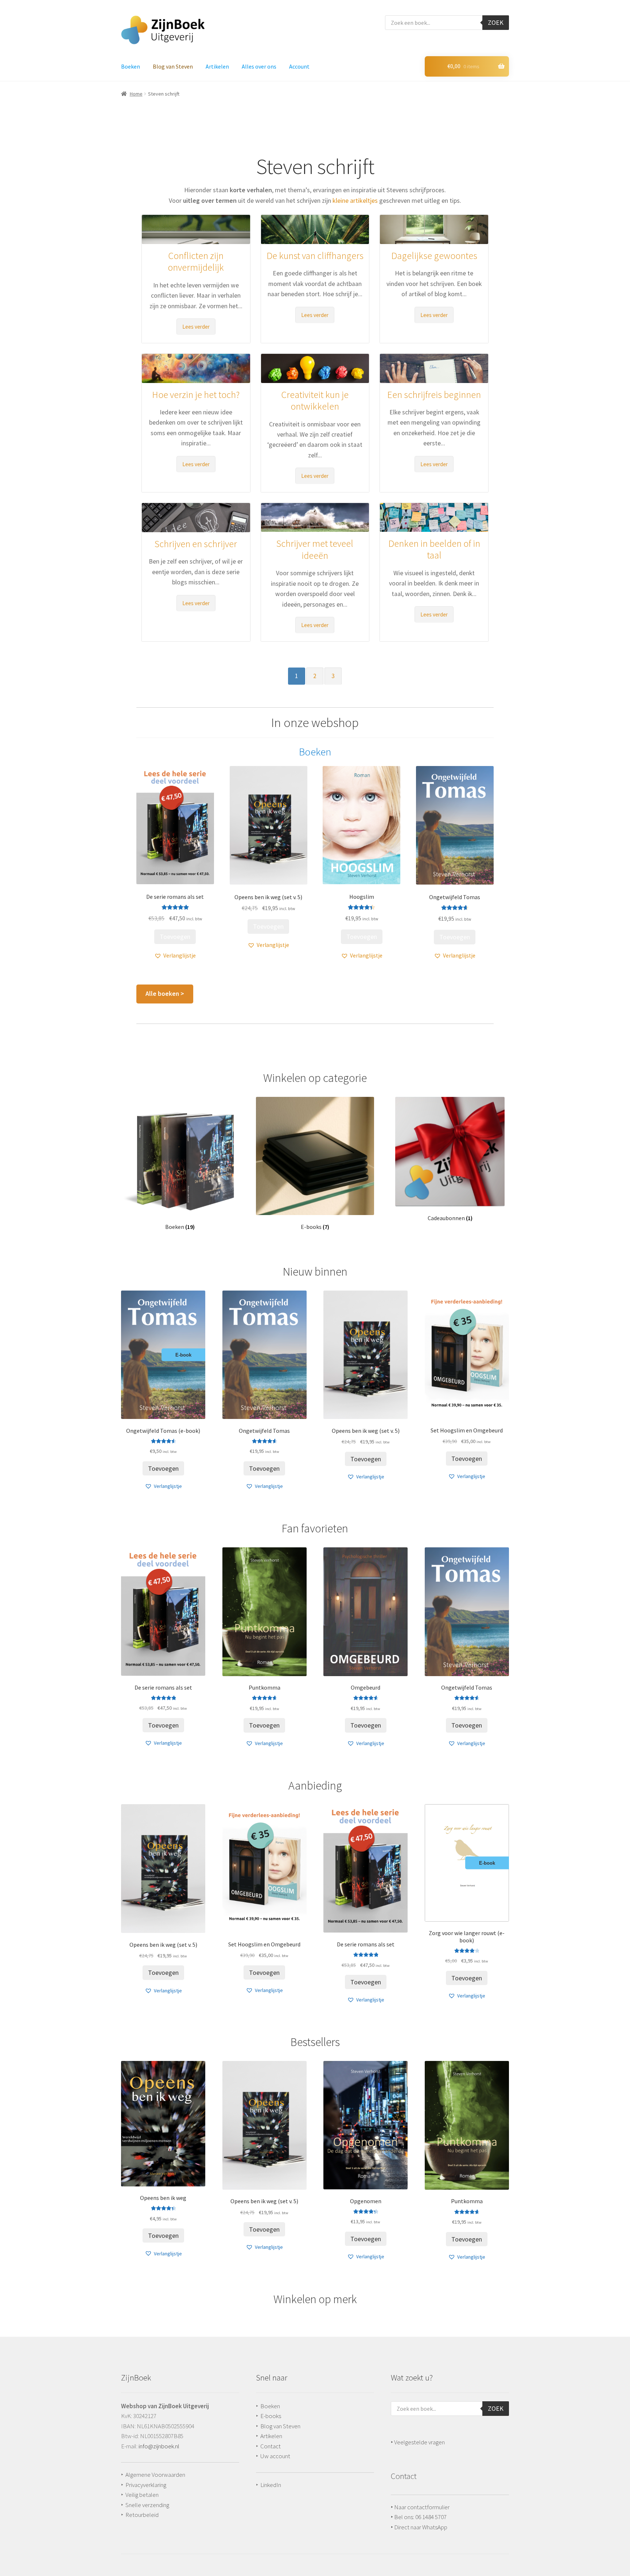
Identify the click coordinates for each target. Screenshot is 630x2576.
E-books (271, 2416)
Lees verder (196, 327)
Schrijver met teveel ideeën (315, 549)
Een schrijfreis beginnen (434, 394)
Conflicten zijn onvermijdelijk (196, 262)
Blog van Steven (173, 66)
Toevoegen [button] (175, 937)
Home (136, 94)
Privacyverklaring (146, 2485)
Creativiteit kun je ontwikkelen (315, 401)
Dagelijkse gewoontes (434, 256)
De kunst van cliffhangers (315, 256)
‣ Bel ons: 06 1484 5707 (419, 2517)
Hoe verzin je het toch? (196, 394)
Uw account (275, 2456)
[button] (175, 956)
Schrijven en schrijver (196, 544)
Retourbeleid (142, 2515)
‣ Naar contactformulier (420, 2507)
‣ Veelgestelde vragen (418, 2442)
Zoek (496, 22)
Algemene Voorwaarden (155, 2475)
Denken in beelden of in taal (434, 549)
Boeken (131, 66)
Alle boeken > (165, 994)
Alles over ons (259, 66)
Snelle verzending (147, 2505)
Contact (271, 2446)
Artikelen (217, 66)
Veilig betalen (142, 2495)
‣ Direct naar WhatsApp (419, 2527)
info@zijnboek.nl (159, 2446)
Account (299, 66)
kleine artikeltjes (355, 200)
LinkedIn (271, 2485)
